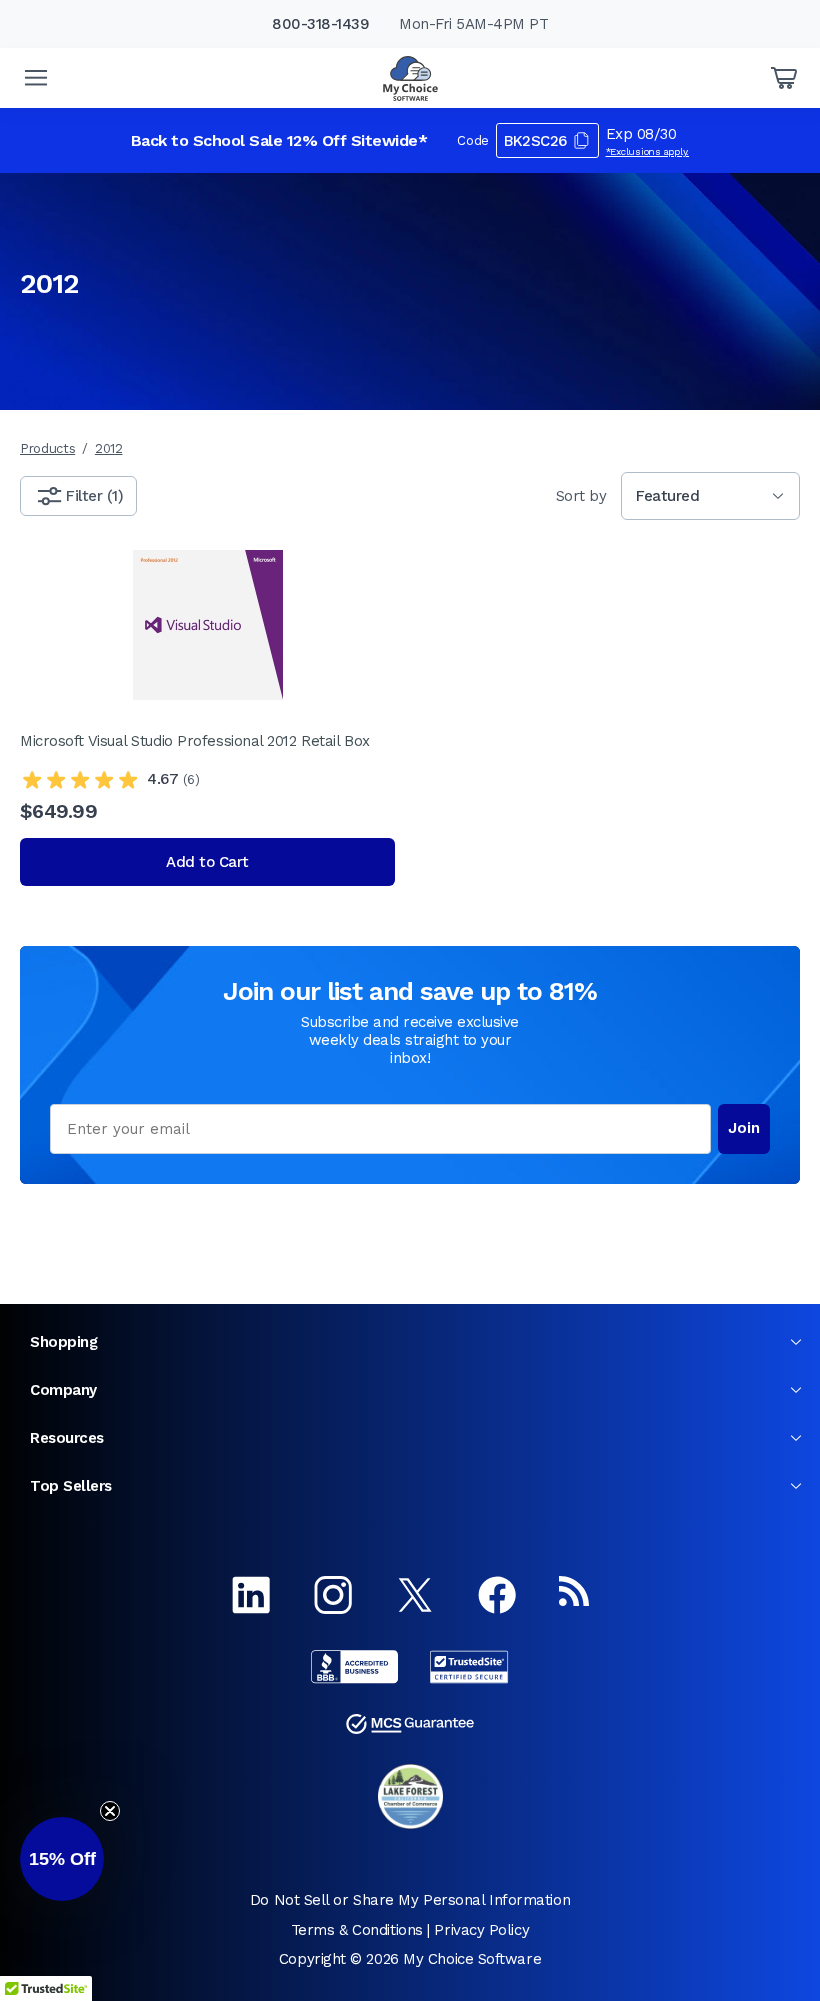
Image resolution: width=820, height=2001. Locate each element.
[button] (62, 1859)
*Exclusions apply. (648, 151)
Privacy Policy (481, 1930)
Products (47, 448)
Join (744, 1128)
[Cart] (784, 78)
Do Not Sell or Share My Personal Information (410, 1900)
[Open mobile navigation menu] (36, 78)
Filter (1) (94, 496)
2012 (109, 448)
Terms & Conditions (357, 1930)
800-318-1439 (320, 24)
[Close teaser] (110, 1811)
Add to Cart (207, 862)
